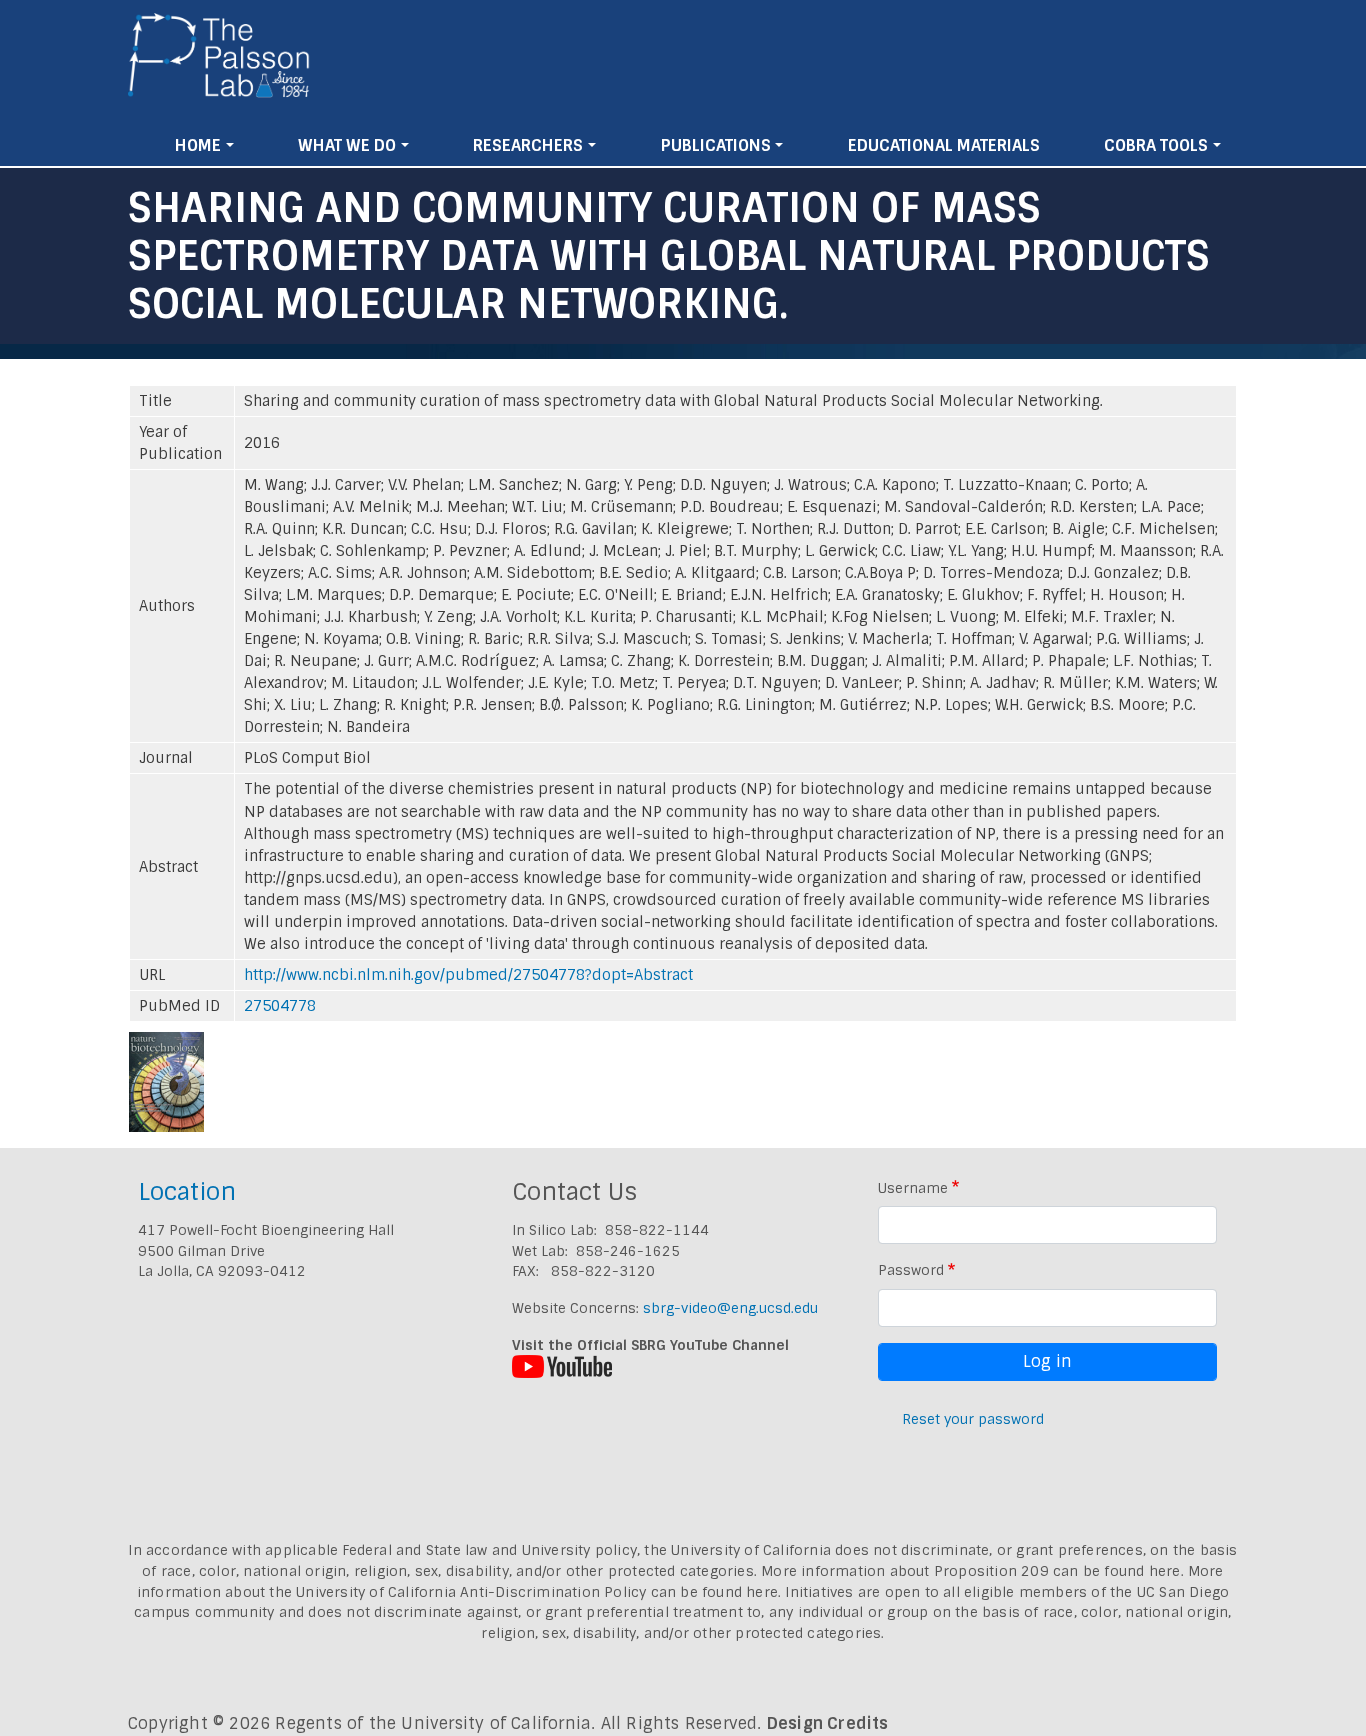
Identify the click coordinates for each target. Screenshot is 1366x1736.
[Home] (219, 63)
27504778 (280, 1006)
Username (913, 1188)
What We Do (347, 145)
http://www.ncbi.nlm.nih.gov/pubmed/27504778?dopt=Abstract (468, 975)
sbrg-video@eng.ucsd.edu (730, 1308)
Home (198, 145)
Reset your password (973, 1419)
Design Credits (828, 1723)
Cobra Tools (1156, 145)
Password (911, 1270)
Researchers (528, 145)
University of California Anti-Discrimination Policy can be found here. (538, 1592)
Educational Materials (944, 145)
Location (187, 1191)
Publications (716, 145)
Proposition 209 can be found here (1057, 1571)
